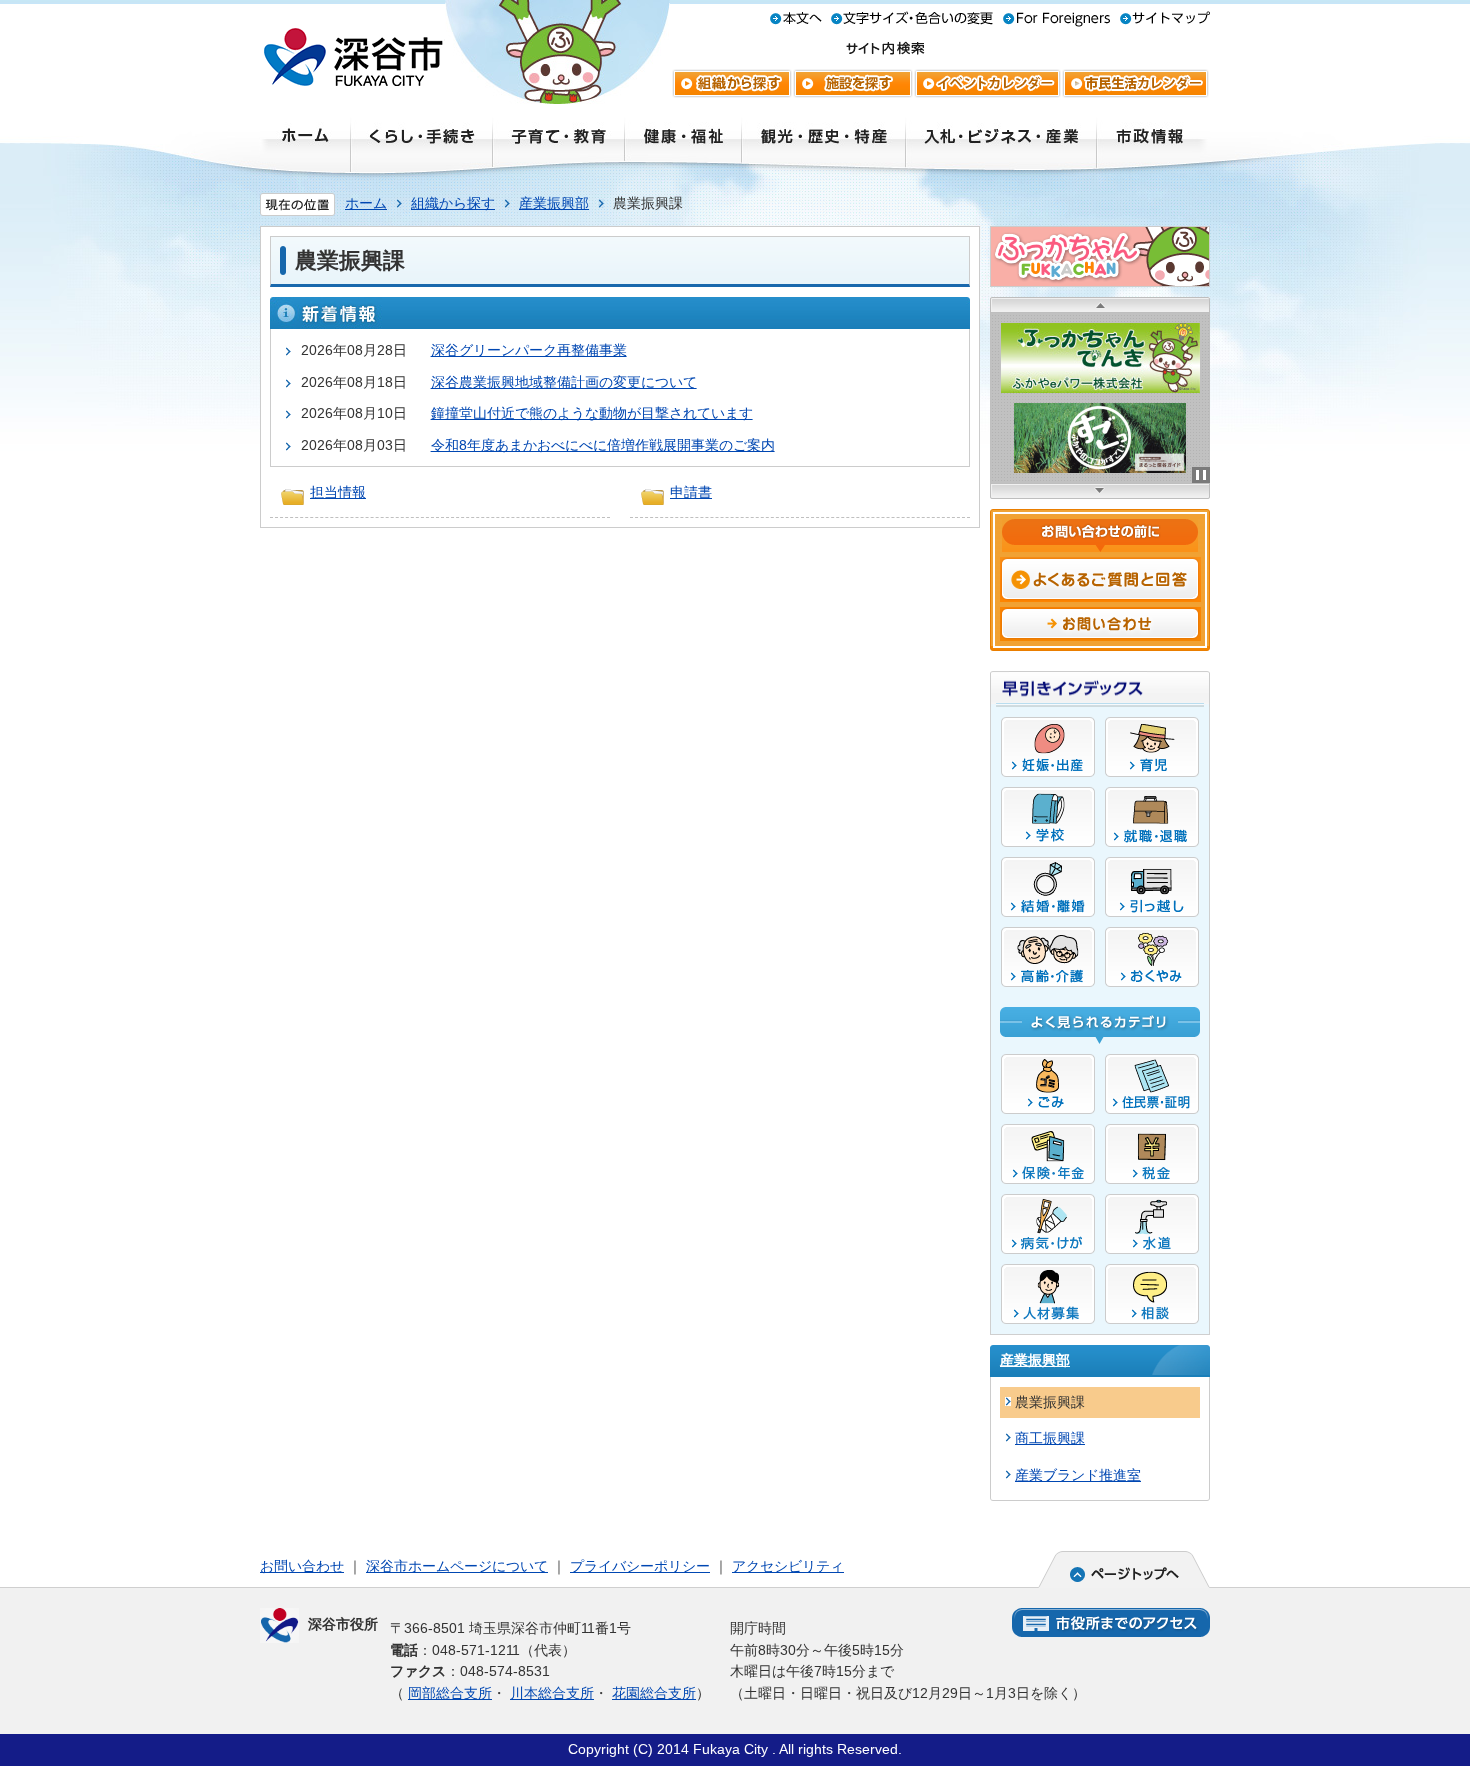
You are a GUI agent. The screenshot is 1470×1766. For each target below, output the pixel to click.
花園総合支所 (654, 1693)
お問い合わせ (302, 1566)
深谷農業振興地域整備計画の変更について (564, 382)
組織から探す (453, 203)
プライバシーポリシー (640, 1566)
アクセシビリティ (788, 1566)
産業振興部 (554, 203)
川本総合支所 (552, 1693)
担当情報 (338, 492)
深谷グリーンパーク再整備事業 (529, 350)
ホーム (366, 203)
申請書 (691, 492)
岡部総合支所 (450, 1693)
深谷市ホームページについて (457, 1566)
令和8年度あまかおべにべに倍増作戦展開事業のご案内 (603, 445)
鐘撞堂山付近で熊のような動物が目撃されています (592, 413)
